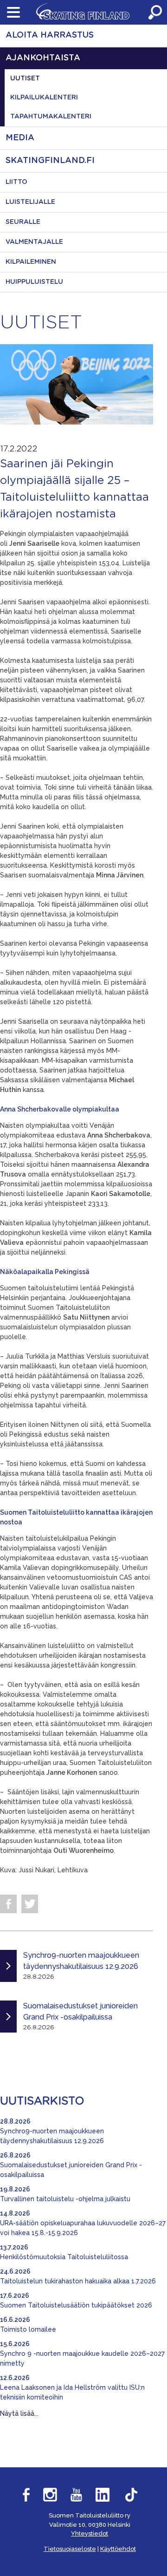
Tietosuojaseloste (70, 2549)
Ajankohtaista (43, 58)
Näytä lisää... (19, 2413)
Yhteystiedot (90, 2534)
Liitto (16, 182)
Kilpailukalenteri (44, 98)
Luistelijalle (30, 202)
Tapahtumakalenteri (51, 117)
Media (20, 138)
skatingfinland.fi (50, 161)
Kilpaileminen (31, 262)
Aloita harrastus (50, 35)
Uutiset (25, 78)
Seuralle (23, 222)
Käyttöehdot (118, 2549)
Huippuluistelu (34, 282)
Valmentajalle (34, 242)
